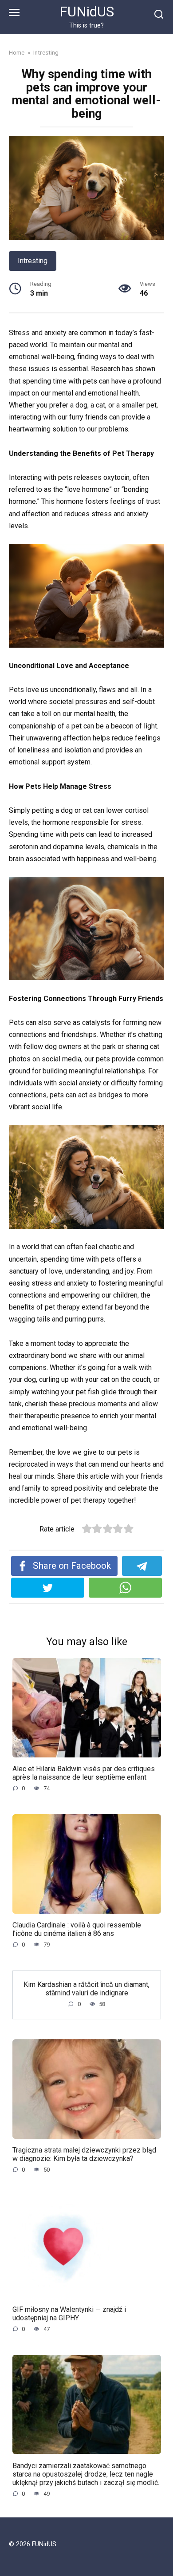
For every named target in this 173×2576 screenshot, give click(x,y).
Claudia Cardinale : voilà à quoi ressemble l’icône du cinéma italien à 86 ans (77, 1929)
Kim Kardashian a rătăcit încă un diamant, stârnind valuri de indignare (86, 1988)
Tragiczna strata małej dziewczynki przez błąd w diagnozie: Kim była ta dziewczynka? (84, 2154)
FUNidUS (87, 12)
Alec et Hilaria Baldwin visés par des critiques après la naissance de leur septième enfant (84, 1773)
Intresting (33, 261)
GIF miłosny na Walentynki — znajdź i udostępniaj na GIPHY (69, 2313)
